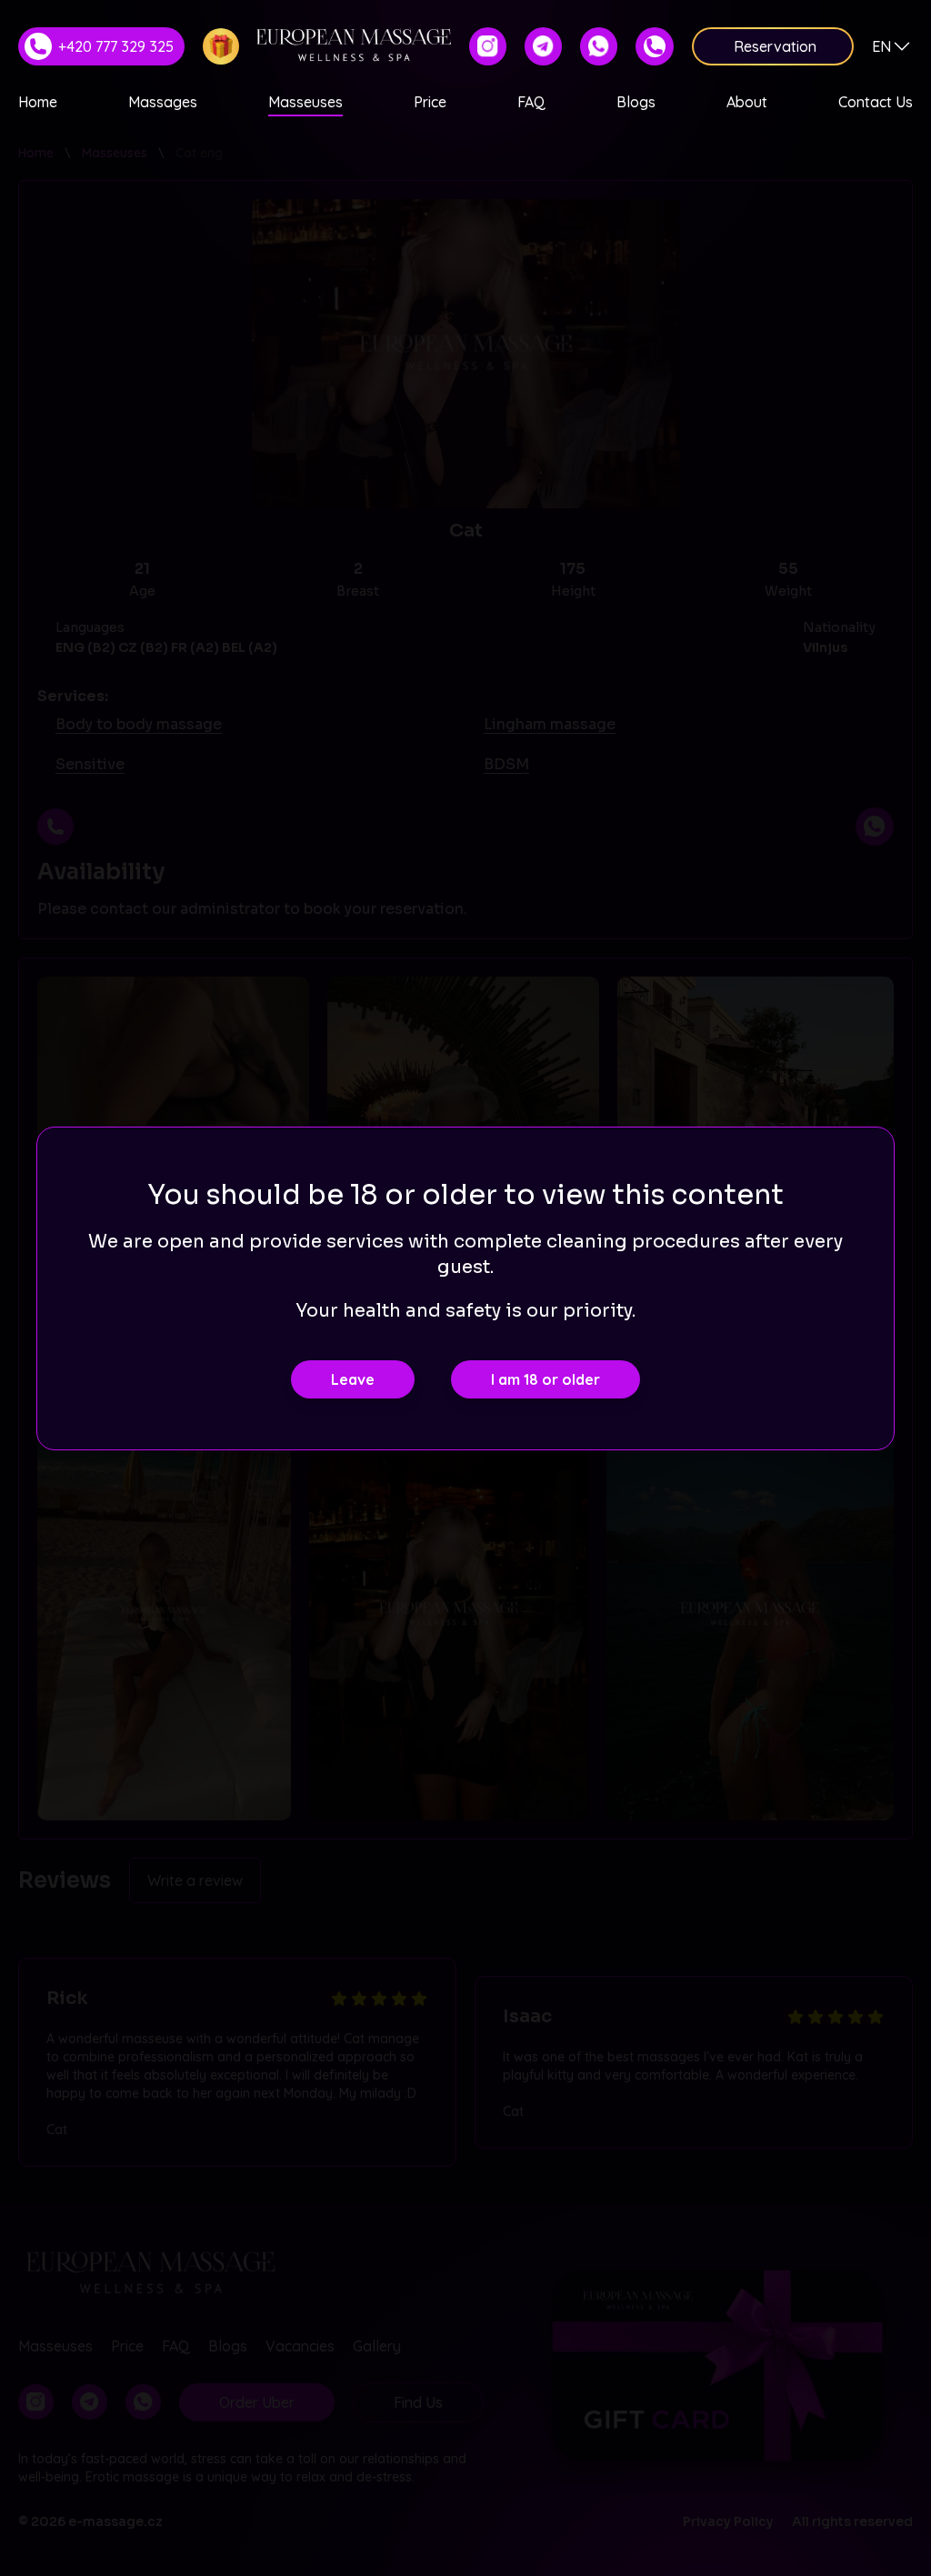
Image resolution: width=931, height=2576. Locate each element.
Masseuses (305, 102)
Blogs (636, 102)
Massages (163, 102)
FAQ (531, 102)
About (747, 102)
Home (38, 102)
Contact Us (876, 102)
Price (430, 102)
